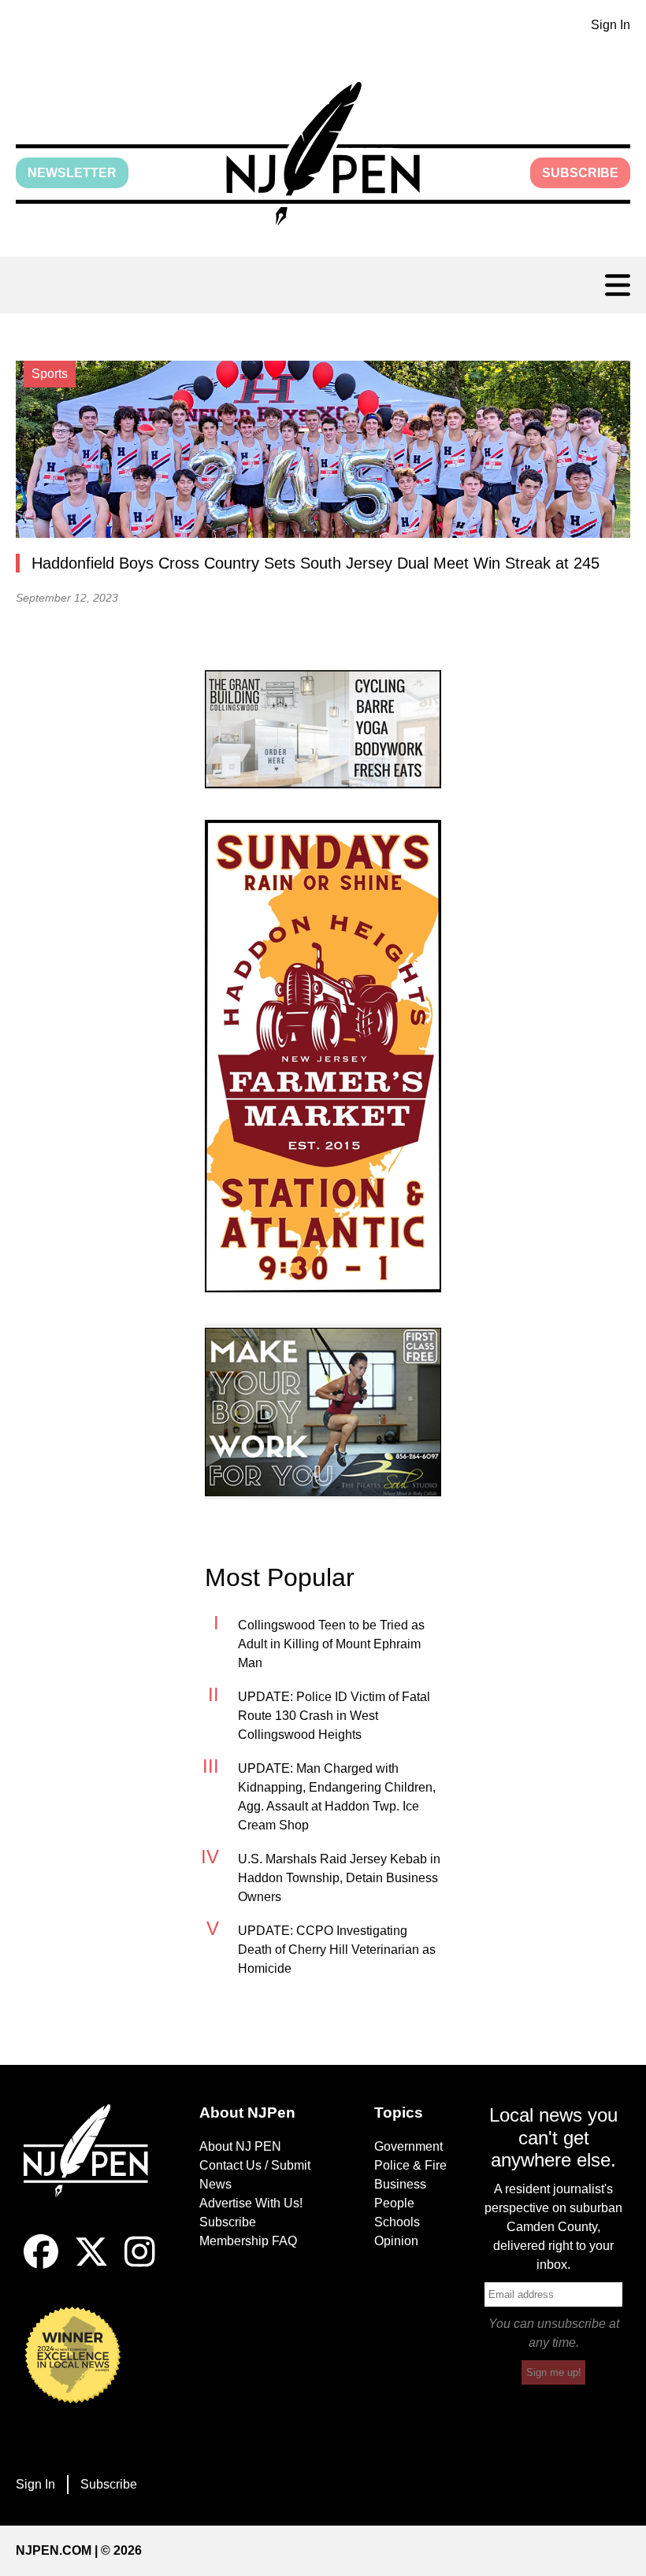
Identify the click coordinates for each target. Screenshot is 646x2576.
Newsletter (72, 173)
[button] (323, 154)
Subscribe (580, 173)
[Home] (93, 2170)
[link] (323, 729)
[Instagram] (140, 2265)
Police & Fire (410, 2165)
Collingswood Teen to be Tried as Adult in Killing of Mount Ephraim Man (331, 1644)
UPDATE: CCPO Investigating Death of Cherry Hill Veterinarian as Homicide (337, 1950)
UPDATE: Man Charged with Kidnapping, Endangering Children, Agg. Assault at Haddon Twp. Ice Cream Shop (337, 1797)
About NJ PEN (240, 2146)
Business (400, 2184)
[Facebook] (41, 2265)
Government (408, 2146)
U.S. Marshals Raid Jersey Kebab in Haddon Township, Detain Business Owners (339, 1878)
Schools (397, 2222)
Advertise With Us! (251, 2203)
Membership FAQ (248, 2241)
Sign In (611, 25)
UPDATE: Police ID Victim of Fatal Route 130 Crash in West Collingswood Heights (334, 1716)
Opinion (396, 2241)
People (394, 2203)
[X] (91, 2265)
